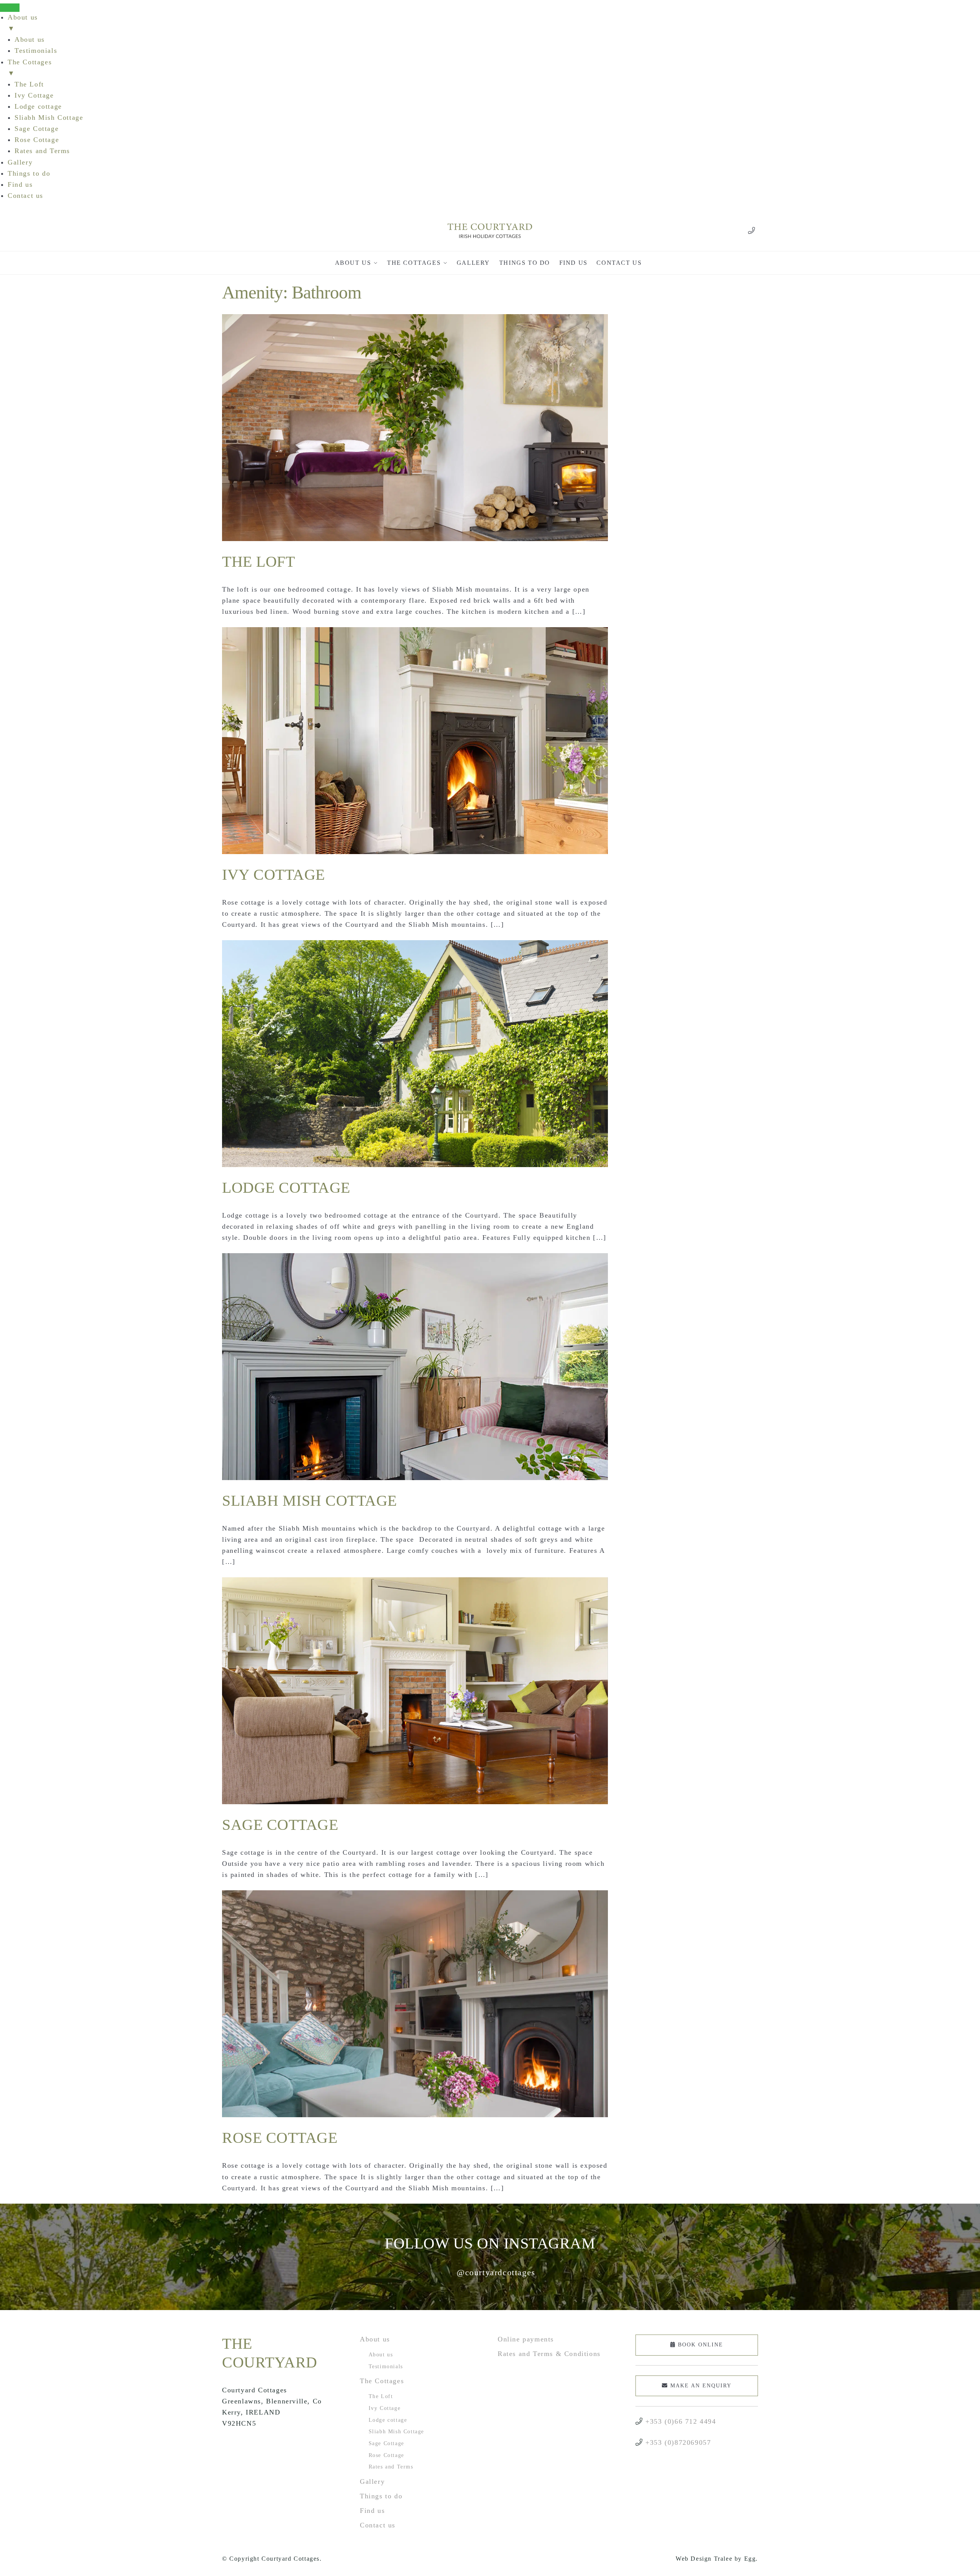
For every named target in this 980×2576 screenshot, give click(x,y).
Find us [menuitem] (20, 184)
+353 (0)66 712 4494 (681, 2421)
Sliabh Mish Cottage (310, 1501)
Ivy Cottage (274, 875)
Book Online (699, 2345)
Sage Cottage (280, 1825)
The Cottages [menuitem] (30, 68)
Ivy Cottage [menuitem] (34, 95)
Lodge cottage (286, 1188)
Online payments (526, 2339)
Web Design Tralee (704, 2559)
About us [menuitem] (23, 23)
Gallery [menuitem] (20, 162)
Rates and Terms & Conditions (549, 2354)
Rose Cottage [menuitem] (37, 140)
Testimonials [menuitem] (36, 51)
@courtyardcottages (496, 2272)
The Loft (258, 562)
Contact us (378, 2525)
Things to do (381, 2496)
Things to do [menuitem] (29, 173)
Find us (372, 2511)
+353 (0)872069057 (678, 2442)
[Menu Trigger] (10, 8)
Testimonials (386, 2366)
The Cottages (382, 2381)
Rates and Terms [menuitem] (42, 151)
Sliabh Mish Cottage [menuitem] (49, 117)
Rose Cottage (280, 2138)
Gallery (372, 2481)
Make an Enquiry (700, 2386)
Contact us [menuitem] (25, 196)
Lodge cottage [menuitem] (38, 106)
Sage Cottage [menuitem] (37, 129)
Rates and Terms (391, 2467)
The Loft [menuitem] (29, 84)
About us (375, 2339)
